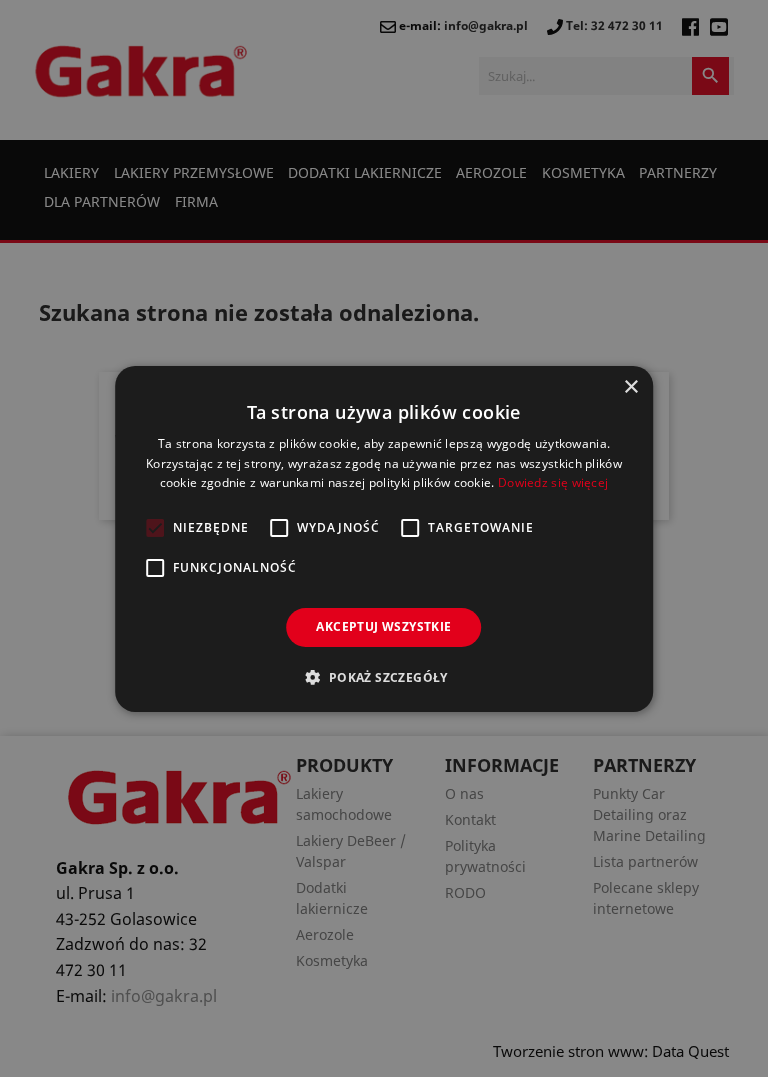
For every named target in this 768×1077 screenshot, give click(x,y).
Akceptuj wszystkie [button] (383, 626)
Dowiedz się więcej (553, 482)
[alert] (384, 538)
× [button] (630, 386)
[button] (383, 677)
